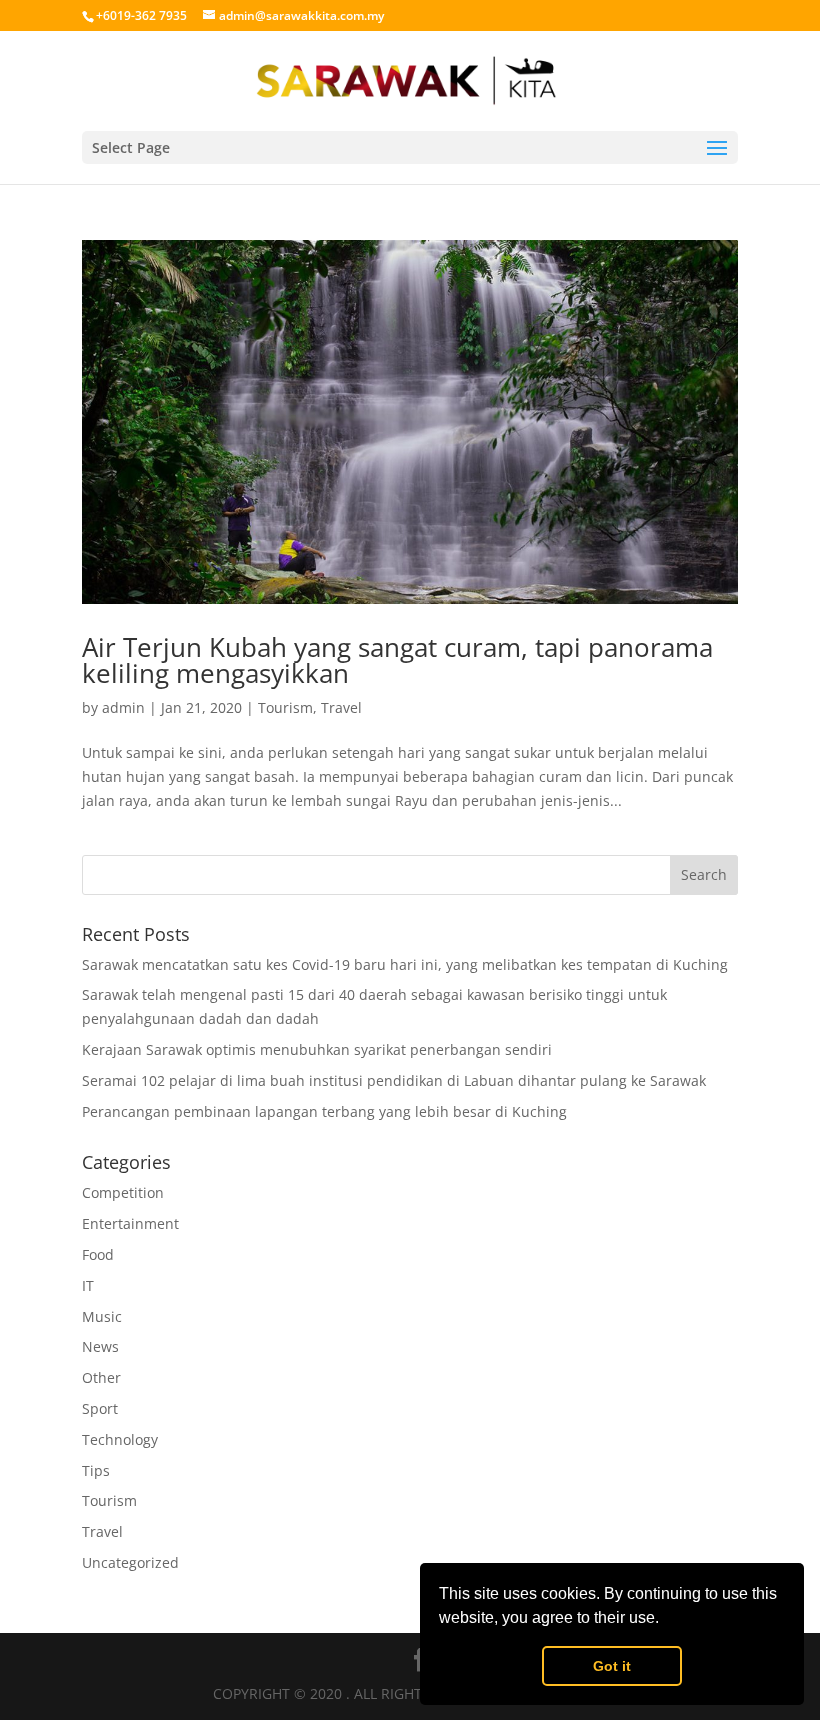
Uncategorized (130, 1562)
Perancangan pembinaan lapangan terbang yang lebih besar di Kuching (324, 1111)
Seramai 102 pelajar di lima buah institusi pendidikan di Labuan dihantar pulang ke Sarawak (394, 1080)
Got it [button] (612, 1666)
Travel (341, 707)
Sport (100, 1408)
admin (123, 707)
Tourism (285, 707)
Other (101, 1377)
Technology (120, 1439)
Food (98, 1254)
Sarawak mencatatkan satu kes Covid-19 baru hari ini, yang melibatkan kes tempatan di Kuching (405, 964)
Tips (96, 1470)
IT (88, 1285)
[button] (666, 1620)
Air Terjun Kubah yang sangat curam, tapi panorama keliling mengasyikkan (397, 660)
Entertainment (130, 1223)
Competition (123, 1192)
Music (102, 1316)
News (100, 1346)
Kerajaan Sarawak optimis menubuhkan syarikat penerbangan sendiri (317, 1049)
